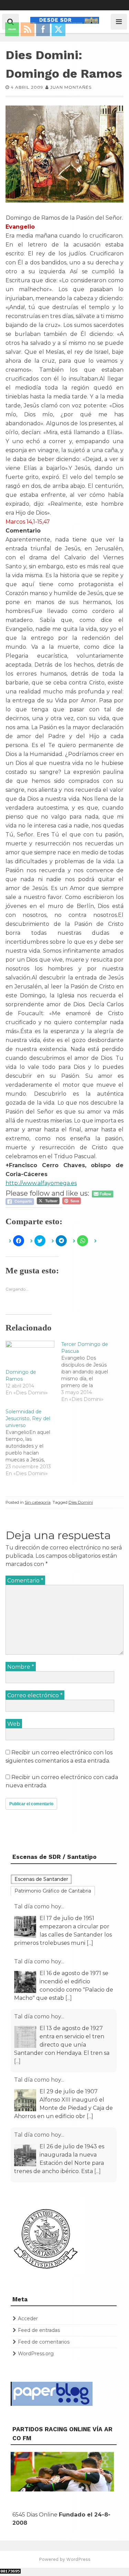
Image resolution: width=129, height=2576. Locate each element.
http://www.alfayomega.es (41, 1183)
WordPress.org (36, 2354)
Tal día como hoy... (39, 1906)
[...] (90, 1943)
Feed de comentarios (44, 2342)
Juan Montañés (71, 87)
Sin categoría (38, 1502)
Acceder (28, 2319)
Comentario (25, 1581)
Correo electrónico (35, 1695)
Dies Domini (81, 1502)
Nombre (21, 1667)
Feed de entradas (39, 2330)
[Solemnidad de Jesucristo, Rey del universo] (33, 1443)
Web (14, 1724)
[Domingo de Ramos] (30, 1355)
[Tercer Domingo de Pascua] (89, 1372)
